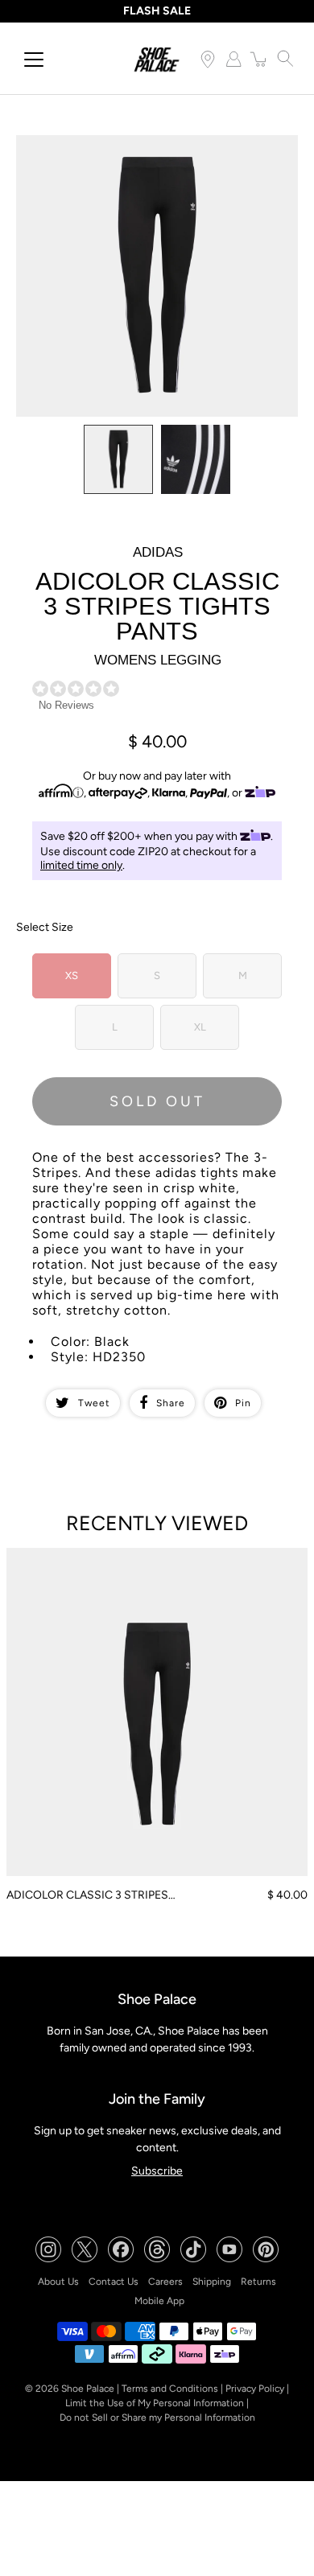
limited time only (81, 865)
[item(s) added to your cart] (259, 59)
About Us (58, 2282)
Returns (258, 2282)
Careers (165, 2282)
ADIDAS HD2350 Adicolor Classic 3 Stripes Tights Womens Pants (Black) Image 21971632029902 (142, 149)
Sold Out (157, 1101)
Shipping (212, 2282)
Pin (243, 1403)
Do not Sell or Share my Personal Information (157, 2418)
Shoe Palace (88, 2389)
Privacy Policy (255, 2389)
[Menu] (34, 60)
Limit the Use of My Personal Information (155, 2403)
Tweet (94, 1403)
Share (171, 1403)
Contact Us (114, 2282)
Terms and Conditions (170, 2389)
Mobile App (159, 2301)
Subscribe (157, 2171)
